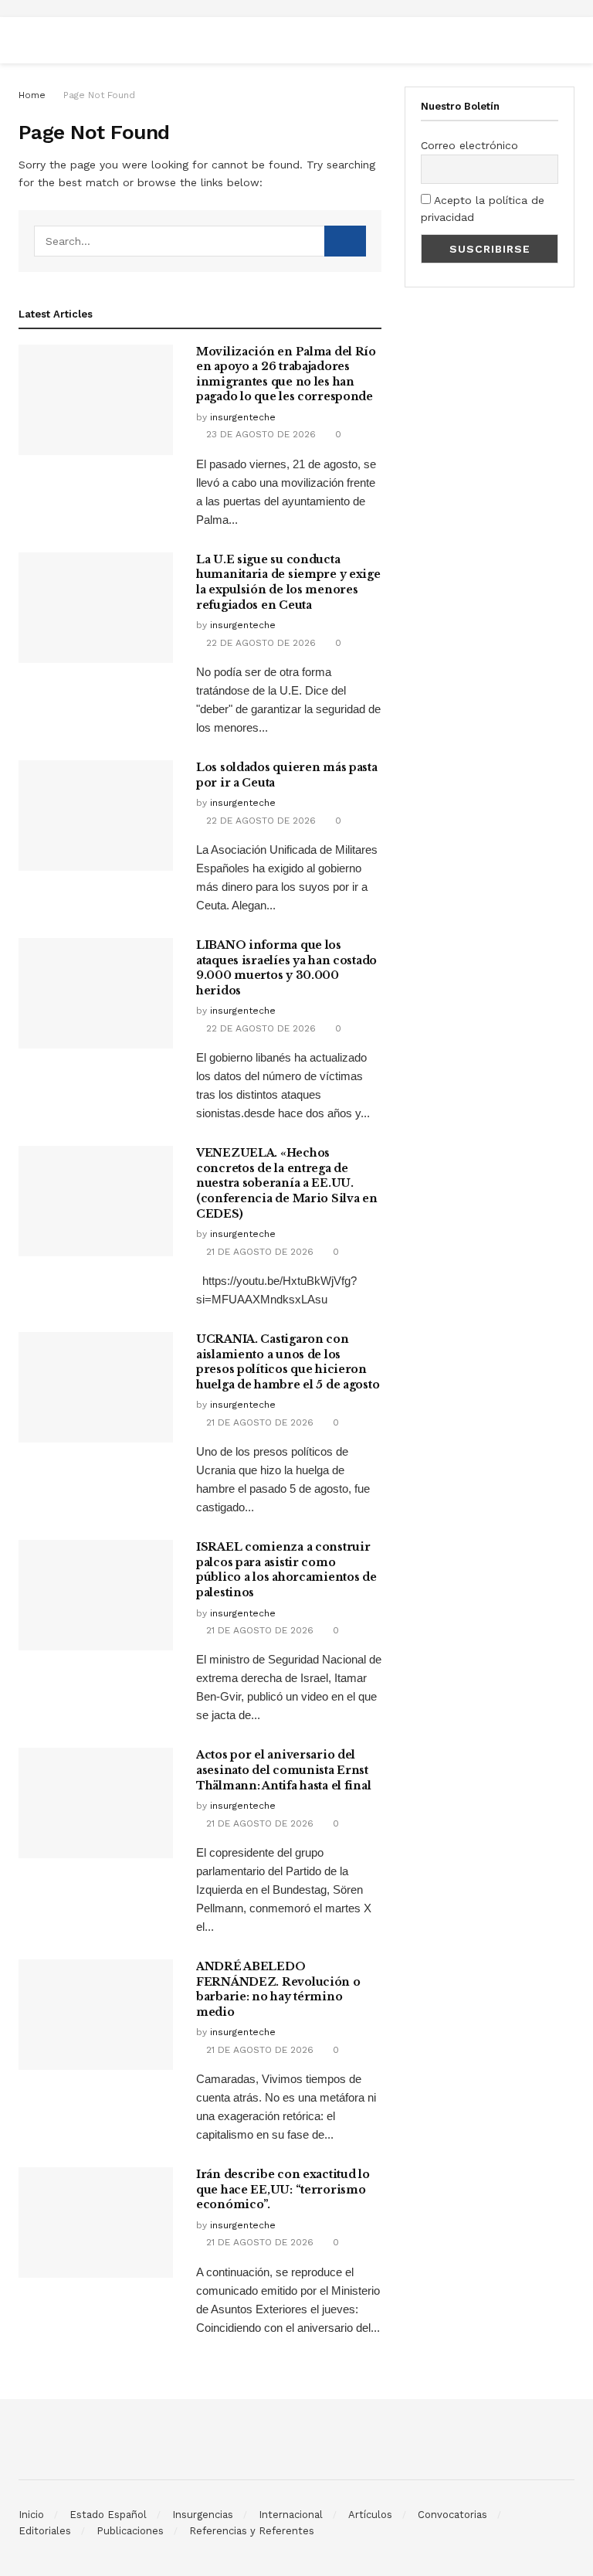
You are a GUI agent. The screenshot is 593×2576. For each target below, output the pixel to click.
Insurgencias (203, 2515)
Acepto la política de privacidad (483, 209)
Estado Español (108, 2515)
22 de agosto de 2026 (259, 643)
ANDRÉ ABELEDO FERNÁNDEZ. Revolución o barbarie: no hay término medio (278, 1989)
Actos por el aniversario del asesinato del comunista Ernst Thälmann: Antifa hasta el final (283, 1770)
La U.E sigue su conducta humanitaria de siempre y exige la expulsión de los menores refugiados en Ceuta (288, 582)
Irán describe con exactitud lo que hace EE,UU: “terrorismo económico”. (283, 2189)
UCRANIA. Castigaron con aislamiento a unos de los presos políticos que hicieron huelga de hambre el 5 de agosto (288, 1362)
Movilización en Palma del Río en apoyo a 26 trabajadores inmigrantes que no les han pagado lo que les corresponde (286, 374)
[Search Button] (345, 241)
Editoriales (45, 2531)
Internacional (291, 2515)
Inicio (31, 2515)
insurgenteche (243, 417)
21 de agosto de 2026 (258, 1252)
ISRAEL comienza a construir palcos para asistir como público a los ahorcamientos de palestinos (286, 1570)
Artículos (370, 2515)
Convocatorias (452, 2515)
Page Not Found (99, 95)
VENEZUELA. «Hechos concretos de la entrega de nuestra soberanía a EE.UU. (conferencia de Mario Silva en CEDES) (287, 1183)
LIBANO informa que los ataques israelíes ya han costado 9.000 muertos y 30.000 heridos (286, 968)
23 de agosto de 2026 (259, 434)
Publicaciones (130, 2531)
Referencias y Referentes (252, 2531)
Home (32, 95)
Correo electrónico (469, 145)
